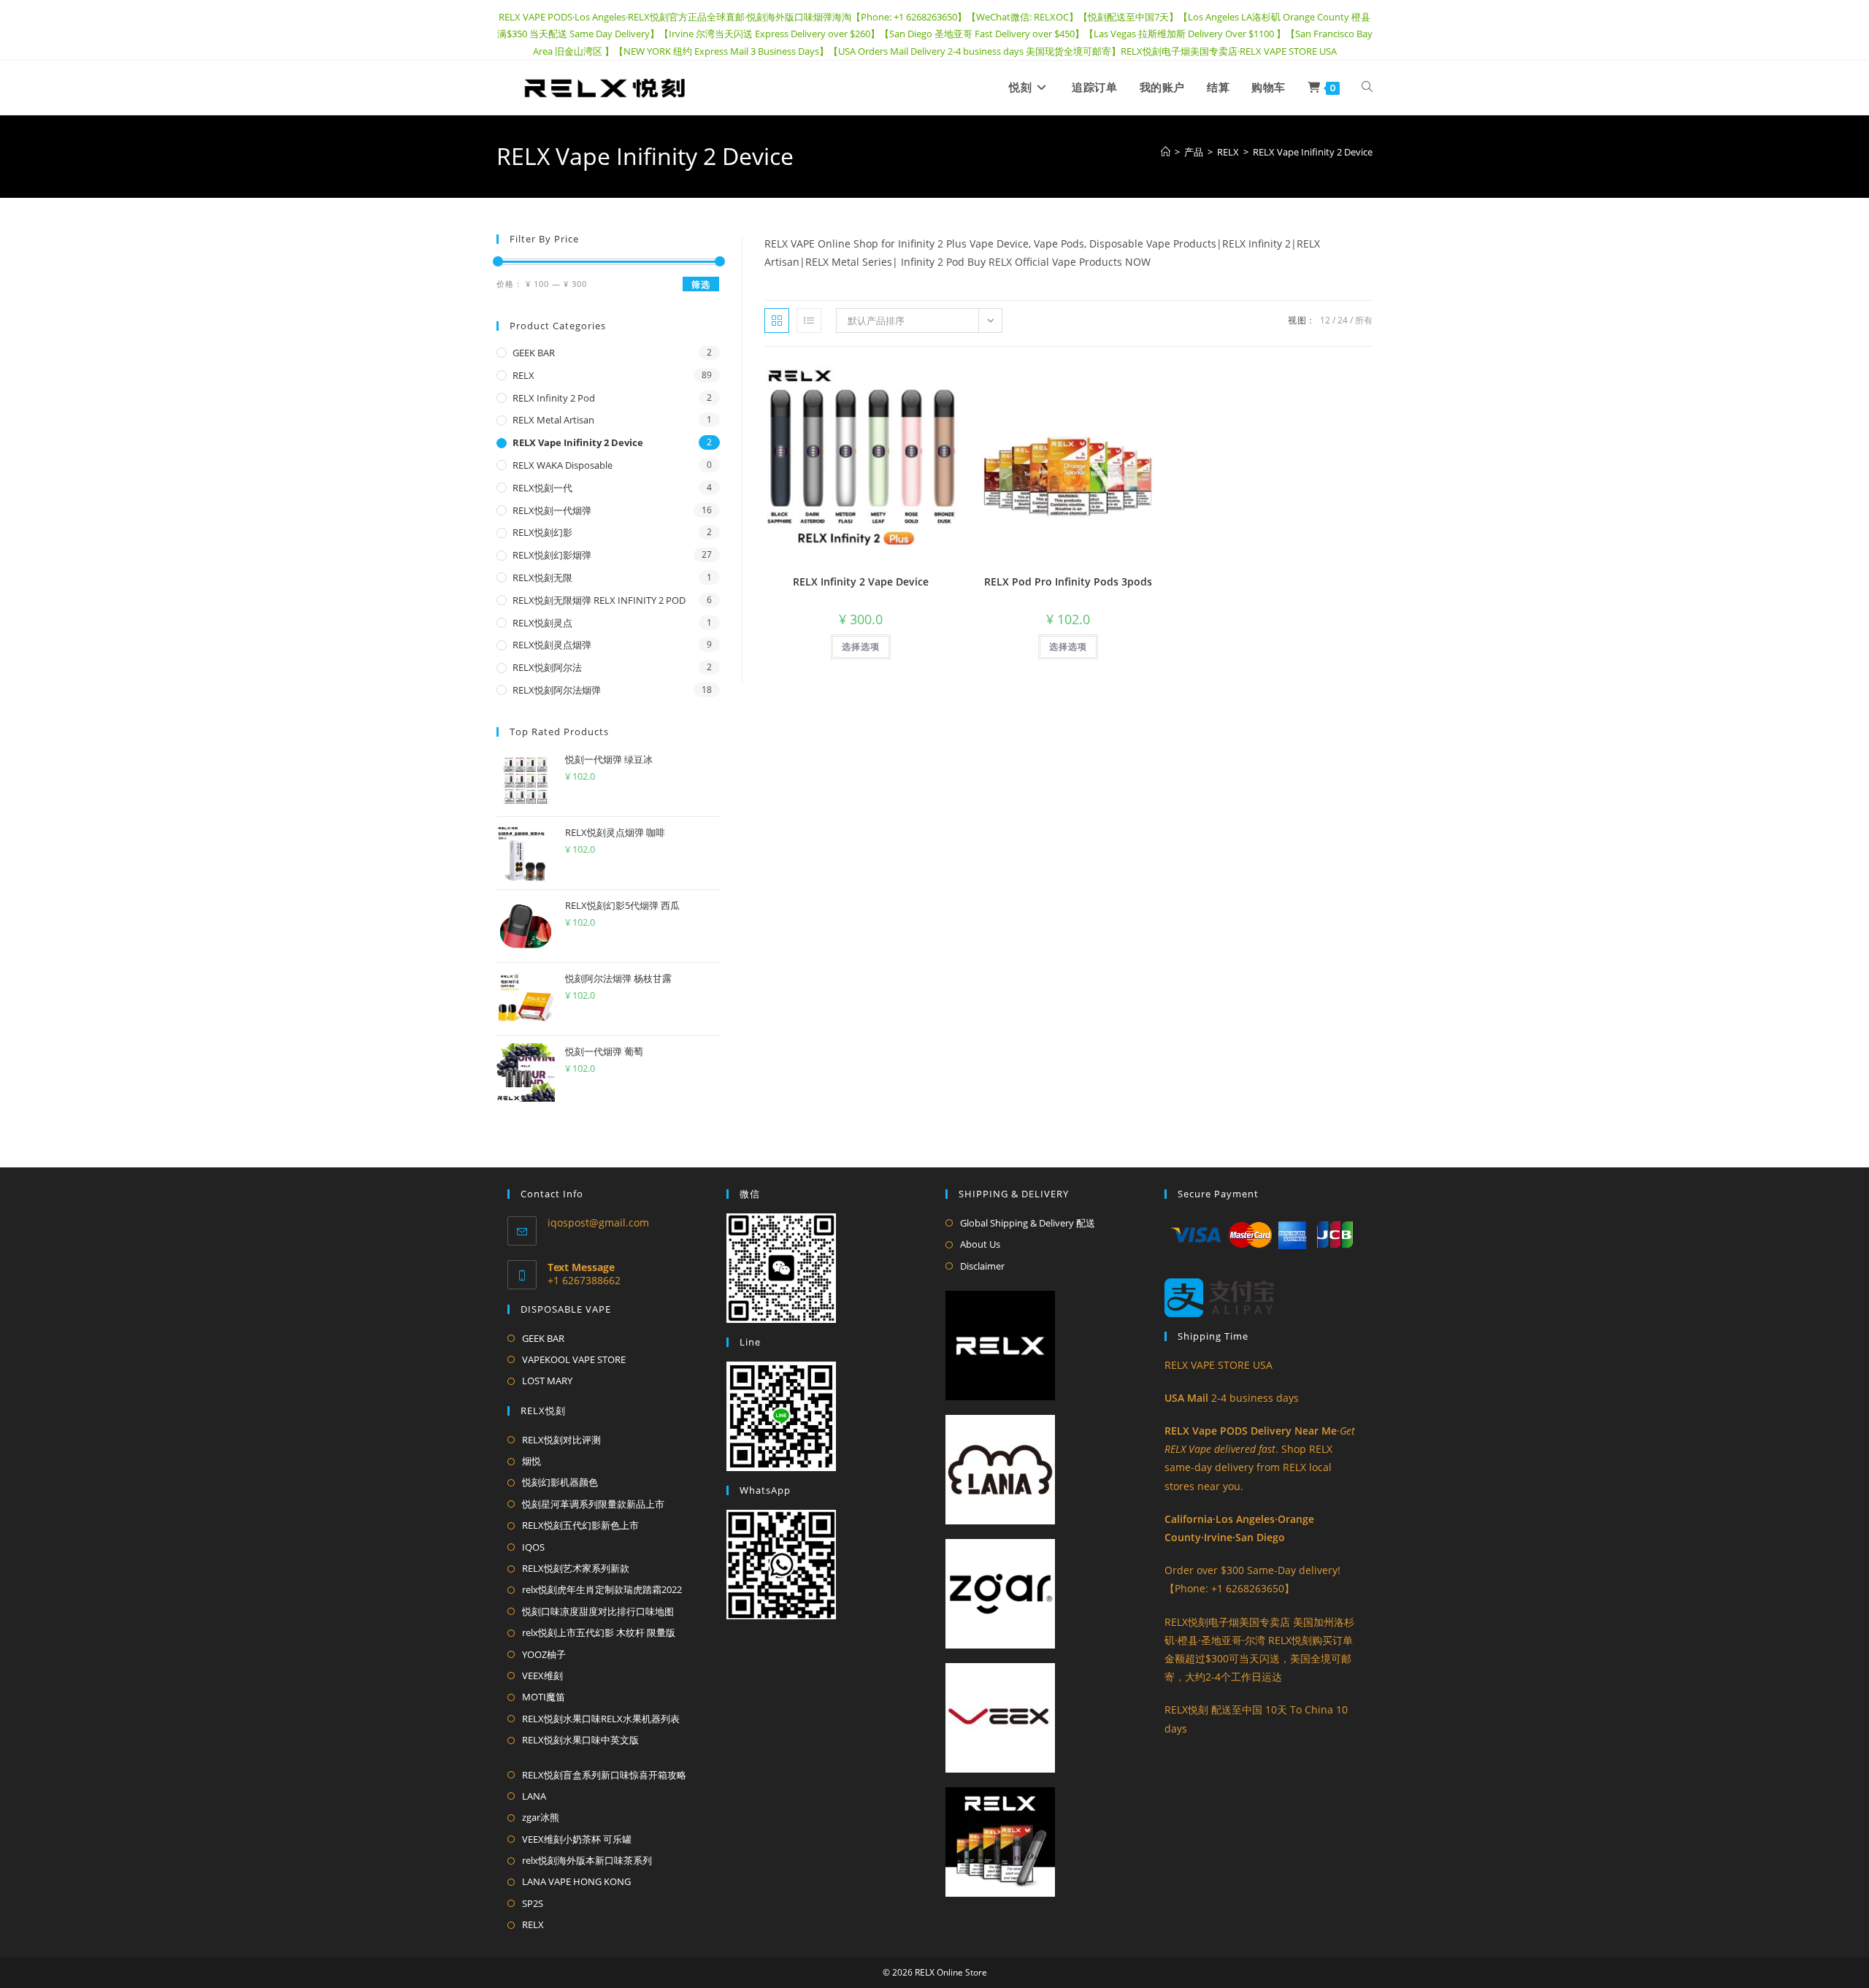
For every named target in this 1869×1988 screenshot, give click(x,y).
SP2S (533, 1903)
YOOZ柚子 (544, 1654)
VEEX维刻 (542, 1676)
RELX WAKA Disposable (563, 465)
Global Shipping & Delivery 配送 (1028, 1223)
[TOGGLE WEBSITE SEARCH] (1367, 88)
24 (1343, 320)
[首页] (1166, 152)
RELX (523, 375)
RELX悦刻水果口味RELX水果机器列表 (601, 1719)
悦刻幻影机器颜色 (560, 1482)
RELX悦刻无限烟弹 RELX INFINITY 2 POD (599, 600)
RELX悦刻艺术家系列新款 (576, 1568)
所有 (1364, 320)
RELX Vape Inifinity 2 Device (1313, 152)
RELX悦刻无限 (542, 577)
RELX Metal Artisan (553, 420)
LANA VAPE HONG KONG (576, 1881)
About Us (980, 1244)
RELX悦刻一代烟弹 (552, 510)
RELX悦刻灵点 (542, 623)
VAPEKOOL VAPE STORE (574, 1359)
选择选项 (861, 646)
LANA (534, 1796)
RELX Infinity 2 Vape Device (861, 582)
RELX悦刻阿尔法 (547, 667)
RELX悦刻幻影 (542, 532)
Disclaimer (982, 1266)
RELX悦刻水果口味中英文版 (580, 1740)
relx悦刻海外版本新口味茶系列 (587, 1860)
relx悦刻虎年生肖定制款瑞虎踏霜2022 (602, 1589)
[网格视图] (777, 321)
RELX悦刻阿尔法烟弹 (557, 690)
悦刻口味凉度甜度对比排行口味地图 (598, 1611)
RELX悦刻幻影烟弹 (552, 555)
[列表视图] (809, 321)
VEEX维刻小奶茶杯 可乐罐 (577, 1839)
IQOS (533, 1547)
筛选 (701, 284)
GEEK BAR (534, 353)
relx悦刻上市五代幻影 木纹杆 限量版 (599, 1632)
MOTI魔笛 (544, 1697)
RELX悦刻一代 (542, 488)
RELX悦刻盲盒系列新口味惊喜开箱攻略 (604, 1775)
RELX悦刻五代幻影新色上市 (580, 1525)
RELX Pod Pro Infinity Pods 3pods (1068, 582)
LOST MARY (547, 1381)
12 (1325, 320)
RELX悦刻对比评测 (561, 1440)
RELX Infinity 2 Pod (554, 398)
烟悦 (531, 1461)
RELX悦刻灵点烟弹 (552, 645)
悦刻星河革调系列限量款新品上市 (593, 1504)
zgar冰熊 (541, 1817)
